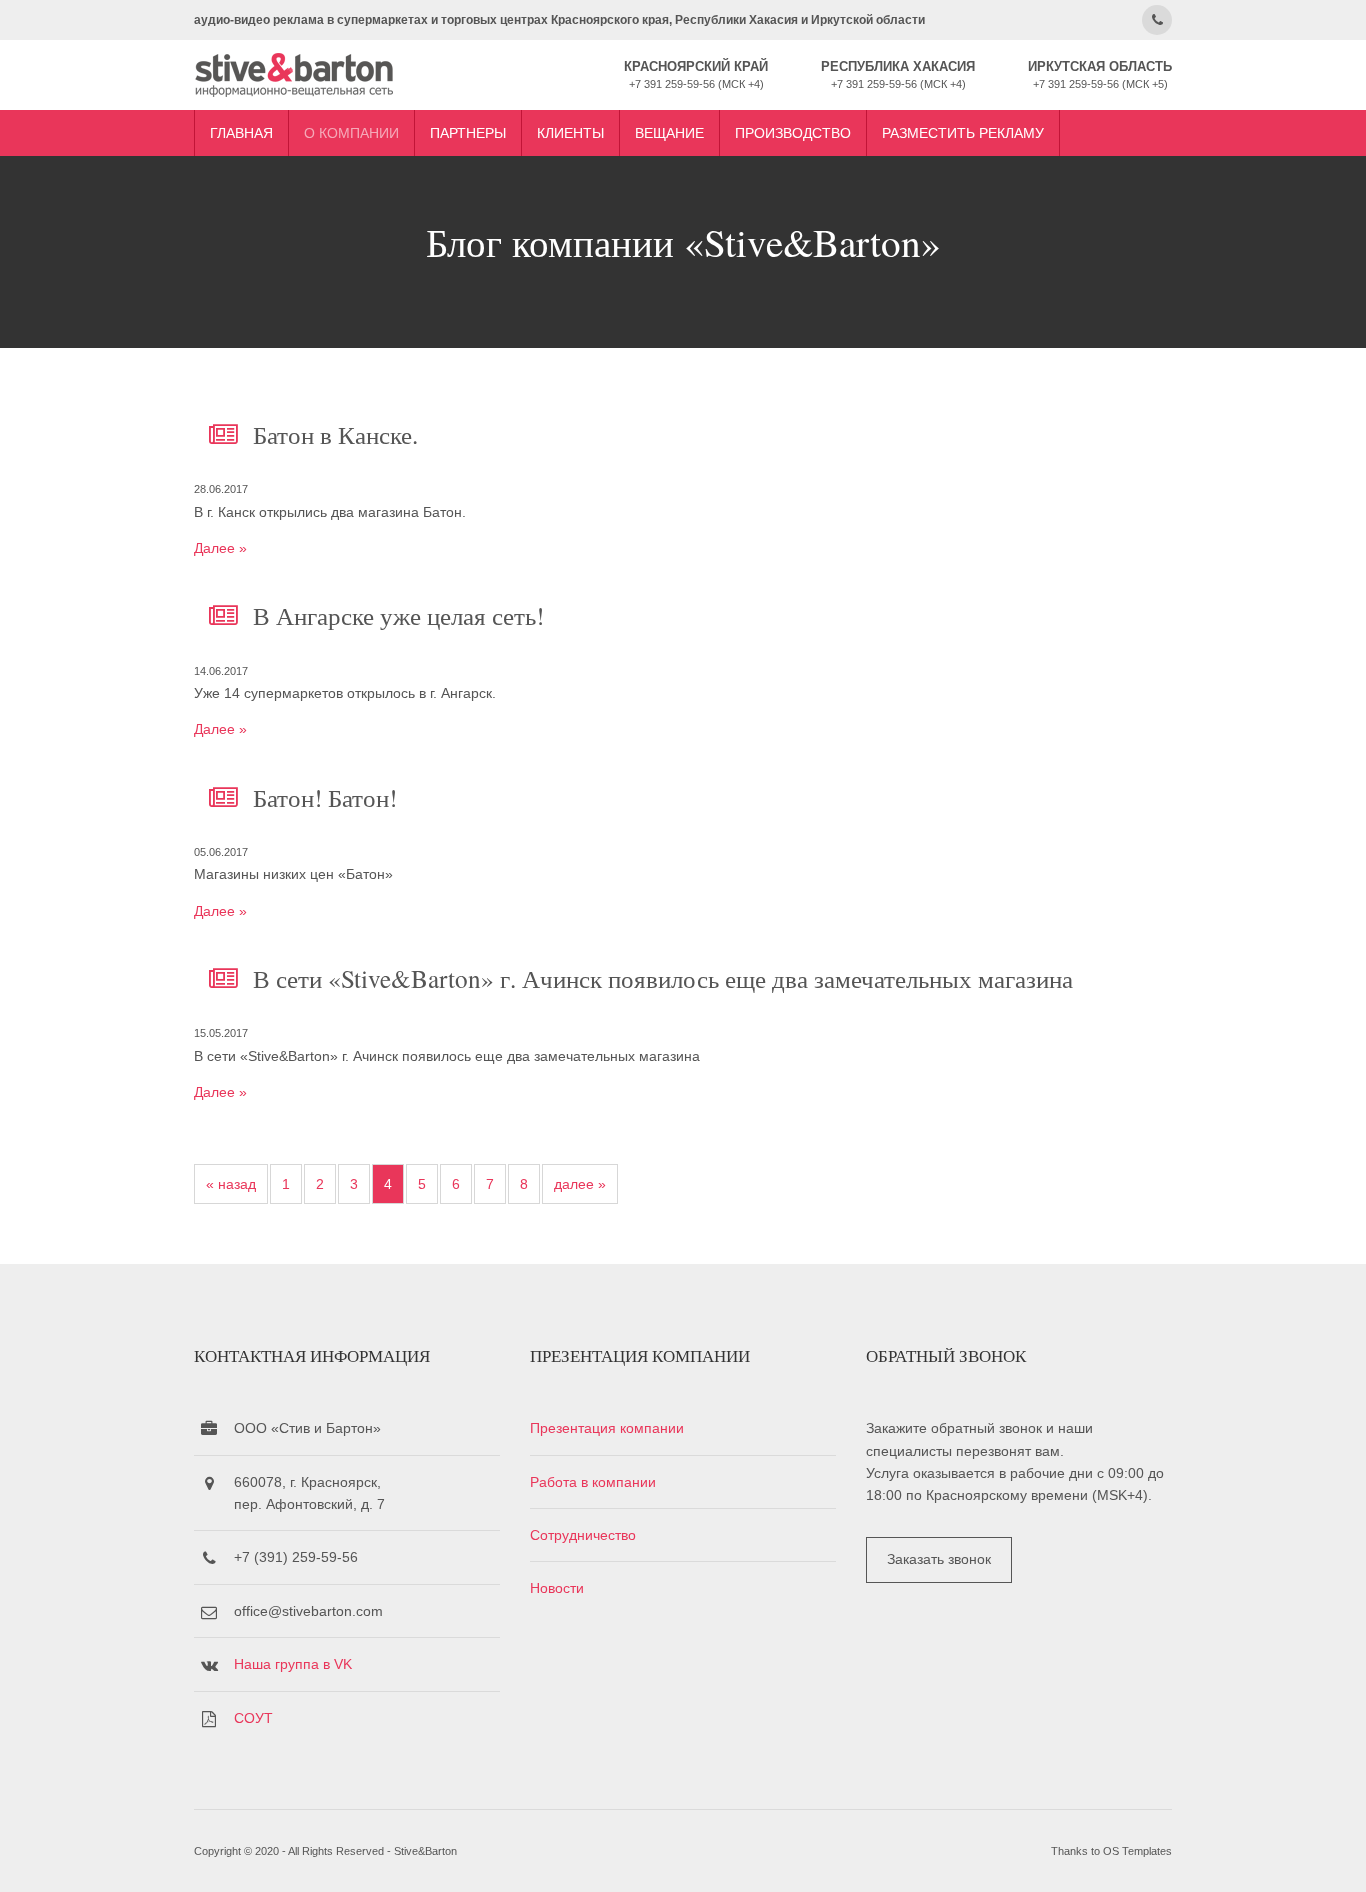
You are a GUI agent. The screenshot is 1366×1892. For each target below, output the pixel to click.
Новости (557, 1588)
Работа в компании (593, 1482)
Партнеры (468, 133)
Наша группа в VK (293, 1664)
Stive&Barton (425, 1851)
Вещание (669, 133)
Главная (241, 133)
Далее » (220, 548)
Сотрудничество (583, 1535)
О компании (351, 133)
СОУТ (253, 1718)
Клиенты (570, 133)
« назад (231, 1184)
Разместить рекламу (963, 133)
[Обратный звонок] (1157, 20)
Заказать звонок (939, 1559)
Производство (793, 133)
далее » (580, 1184)
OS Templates (1137, 1851)
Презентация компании (607, 1428)
